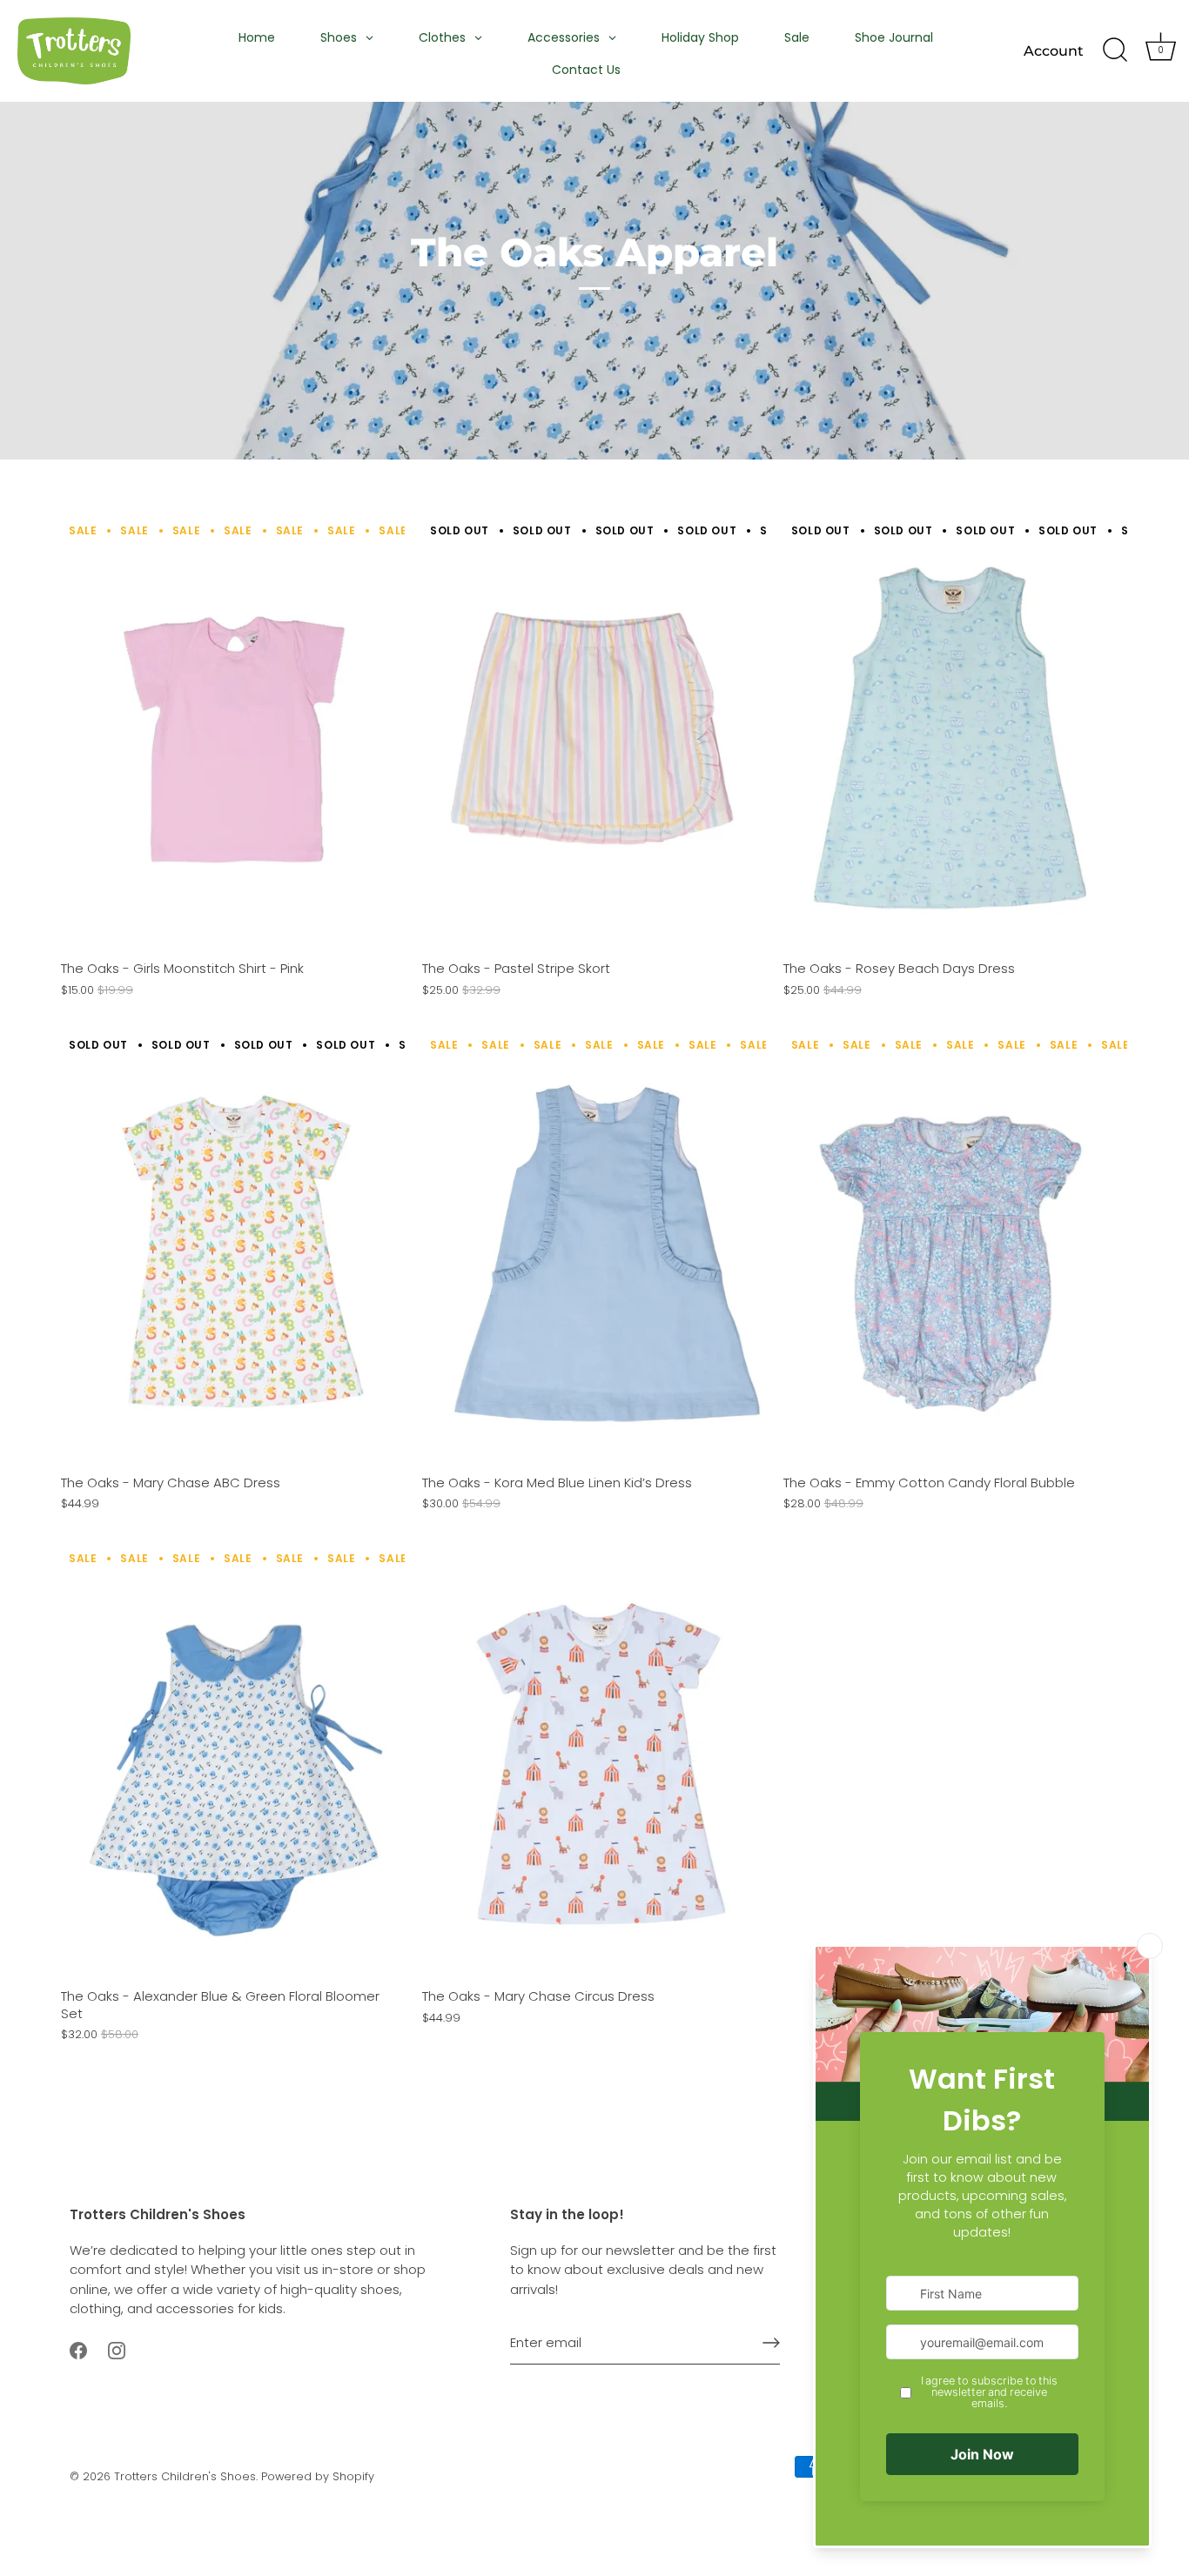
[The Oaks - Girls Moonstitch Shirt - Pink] (233, 735)
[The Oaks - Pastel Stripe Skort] (594, 735)
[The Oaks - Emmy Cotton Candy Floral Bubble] (955, 1249)
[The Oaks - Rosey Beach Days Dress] (955, 735)
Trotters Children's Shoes (185, 2476)
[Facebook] (78, 2349)
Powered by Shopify (318, 2476)
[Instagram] (117, 2349)
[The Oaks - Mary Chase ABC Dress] (233, 1249)
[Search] (1115, 50)
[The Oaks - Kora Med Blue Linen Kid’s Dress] (594, 1249)
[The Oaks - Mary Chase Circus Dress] (594, 1763)
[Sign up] (771, 2343)
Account (1054, 50)
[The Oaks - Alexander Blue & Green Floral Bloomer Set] (233, 1763)
